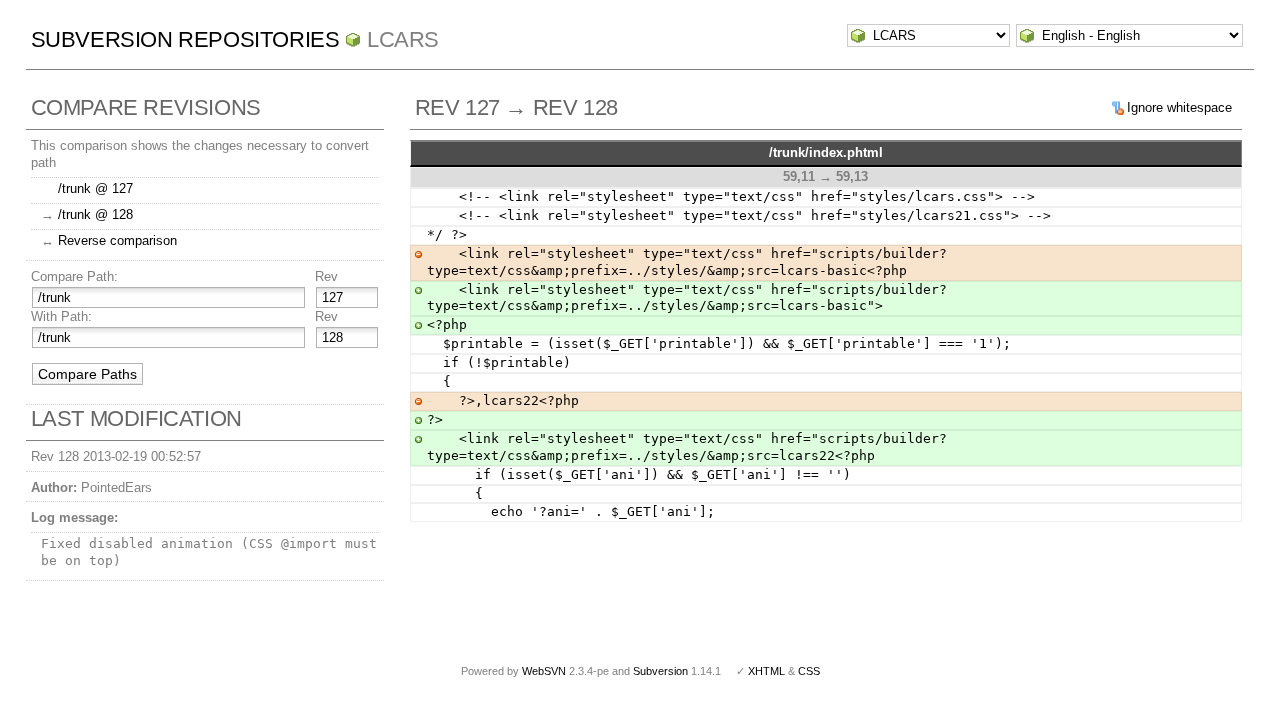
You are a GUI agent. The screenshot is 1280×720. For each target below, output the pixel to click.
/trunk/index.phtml (826, 152)
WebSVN (544, 671)
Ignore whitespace (1179, 107)
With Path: (61, 316)
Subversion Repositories (185, 39)
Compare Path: (74, 276)
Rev (326, 276)
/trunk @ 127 (95, 188)
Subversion (660, 671)
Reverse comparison (117, 240)
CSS (809, 671)
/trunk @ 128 (95, 214)
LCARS (403, 39)
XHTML (766, 671)
